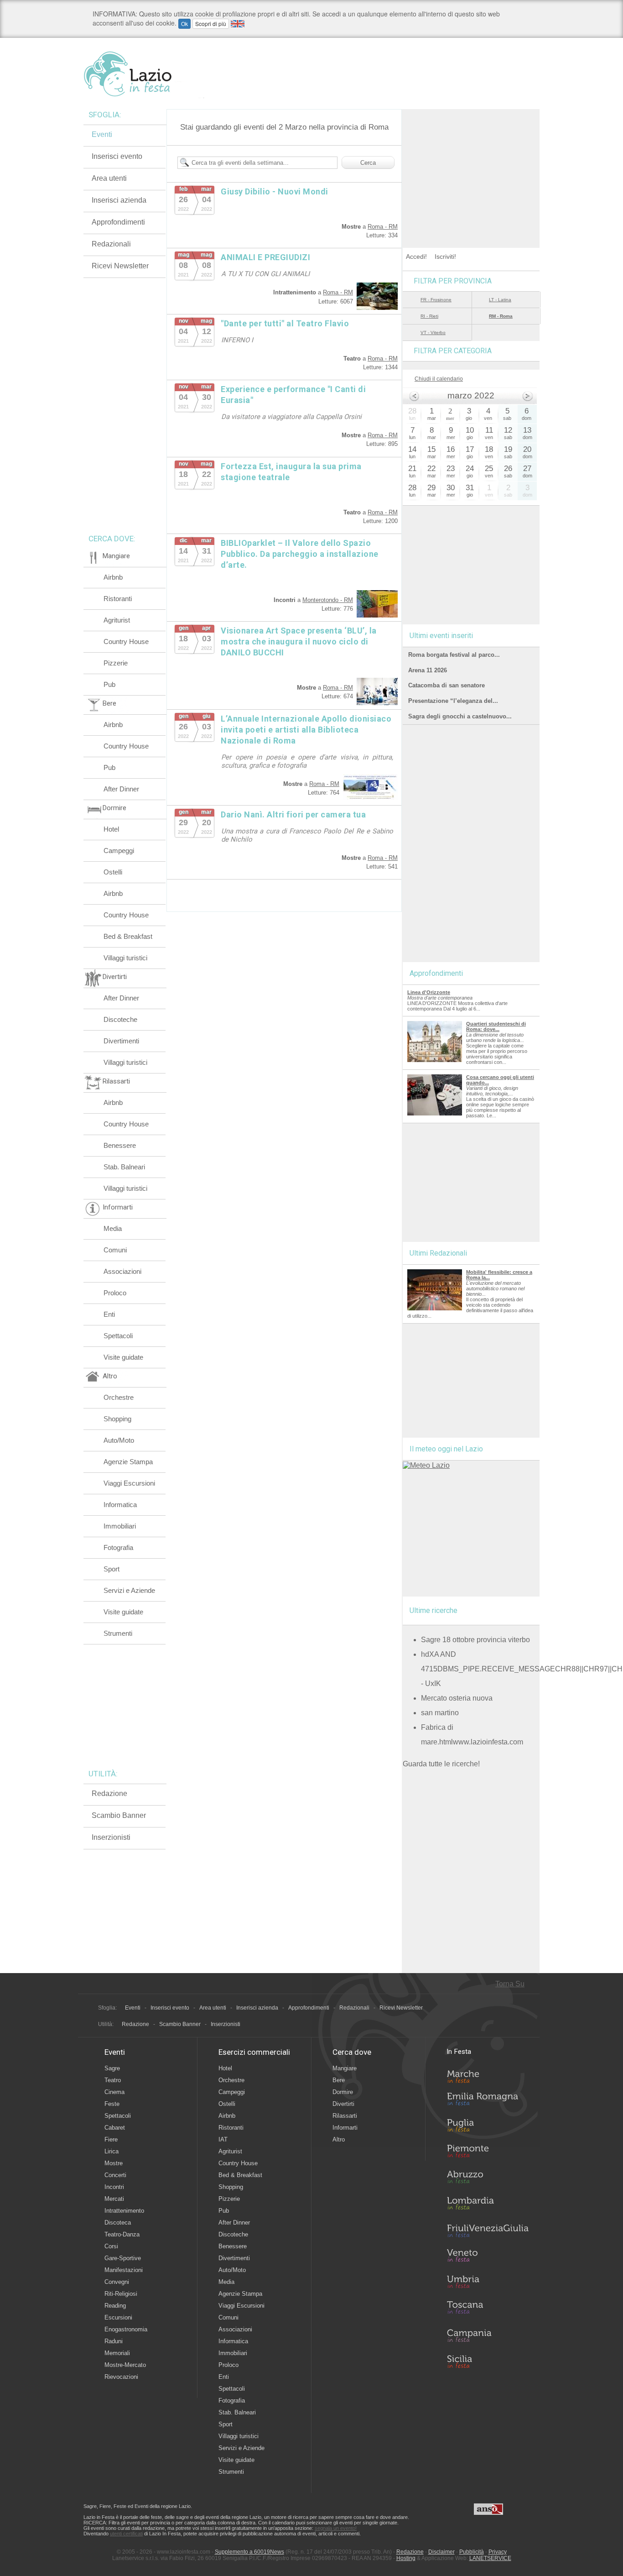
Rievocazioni (121, 2377)
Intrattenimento (124, 2211)
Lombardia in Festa (488, 2205)
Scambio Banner (119, 1815)
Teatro (113, 2080)
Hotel (111, 829)
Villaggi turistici (125, 958)
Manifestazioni (124, 2270)
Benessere (120, 1145)
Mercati (114, 2199)
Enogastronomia (126, 2329)
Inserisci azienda (119, 200)
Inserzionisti (111, 1837)
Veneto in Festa (488, 2257)
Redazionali (111, 244)
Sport (112, 1569)
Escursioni (118, 2317)
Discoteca (118, 2223)
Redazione (109, 1793)
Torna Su (510, 1984)
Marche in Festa (488, 2075)
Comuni (115, 1250)
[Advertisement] (471, 166)
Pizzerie (116, 663)
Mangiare (345, 2068)
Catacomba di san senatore (446, 685)
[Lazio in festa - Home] (144, 74)
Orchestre (119, 1397)
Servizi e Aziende (129, 1590)
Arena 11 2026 (428, 670)
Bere (339, 2080)
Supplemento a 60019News (249, 2552)
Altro (339, 2139)
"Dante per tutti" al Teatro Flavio (285, 323)
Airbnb (113, 577)
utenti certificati (126, 2534)
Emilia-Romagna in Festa (488, 2101)
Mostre (114, 2163)
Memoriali (117, 2353)
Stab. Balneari (124, 1167)
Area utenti (109, 178)
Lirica (112, 2151)
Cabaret (115, 2128)
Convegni (117, 2282)
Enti (109, 1314)
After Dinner (121, 789)
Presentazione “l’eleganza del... (453, 701)
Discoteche (120, 1019)
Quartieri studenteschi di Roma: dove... (496, 1026)
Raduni (114, 2341)
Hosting (406, 2558)
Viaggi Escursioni (129, 1483)
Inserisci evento (117, 156)
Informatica (120, 1505)
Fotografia (118, 1547)
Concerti (115, 2175)
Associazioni (122, 1271)
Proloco (115, 1293)
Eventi (102, 134)
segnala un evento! (336, 2528)
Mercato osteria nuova (457, 1698)
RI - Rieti (429, 316)
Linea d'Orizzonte (429, 992)
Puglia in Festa (488, 2127)
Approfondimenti (118, 222)
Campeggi (119, 851)
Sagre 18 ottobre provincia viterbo (475, 1640)
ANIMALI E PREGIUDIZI (265, 257)
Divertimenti (121, 1041)
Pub (109, 684)
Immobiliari (120, 1526)
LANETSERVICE (490, 2558)
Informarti (345, 2128)
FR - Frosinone (436, 300)
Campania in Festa (488, 2335)
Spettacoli (118, 1336)
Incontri (114, 2187)
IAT (223, 2139)
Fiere (111, 2139)
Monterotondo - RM (328, 600)
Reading (115, 2306)
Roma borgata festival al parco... (454, 655)
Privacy (498, 2552)
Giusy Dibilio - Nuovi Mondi (275, 191)
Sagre (112, 2068)
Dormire (343, 2092)
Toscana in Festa (488, 2309)
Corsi (111, 2246)
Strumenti (118, 1633)
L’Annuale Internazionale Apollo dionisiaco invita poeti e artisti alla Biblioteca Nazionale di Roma (306, 730)
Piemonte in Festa (488, 2153)
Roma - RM (383, 227)
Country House (126, 641)
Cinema (114, 2092)
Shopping (117, 1419)
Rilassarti (345, 2116)
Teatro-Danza (122, 2234)
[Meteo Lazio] (426, 1465)
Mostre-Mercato (125, 2365)
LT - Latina (500, 300)
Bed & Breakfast (128, 936)
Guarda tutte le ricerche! (441, 1764)
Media (113, 1228)
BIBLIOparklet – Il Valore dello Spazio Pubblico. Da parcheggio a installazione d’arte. (300, 554)
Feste (112, 2104)
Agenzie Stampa (128, 1462)
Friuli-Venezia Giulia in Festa (488, 2231)
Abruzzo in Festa (488, 2179)
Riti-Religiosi (121, 2294)
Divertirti (343, 2104)
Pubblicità (472, 2552)
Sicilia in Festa (488, 2361)
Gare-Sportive (123, 2258)
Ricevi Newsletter (120, 266)
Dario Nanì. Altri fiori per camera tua (293, 814)
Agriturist (117, 620)
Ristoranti (118, 599)
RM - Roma (501, 316)
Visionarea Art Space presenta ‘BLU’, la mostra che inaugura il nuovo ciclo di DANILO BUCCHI (299, 641)
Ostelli (113, 872)
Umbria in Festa (488, 2283)
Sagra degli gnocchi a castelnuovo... (460, 716)
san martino (440, 1713)
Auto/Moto (119, 1440)
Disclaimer (441, 2552)
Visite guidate (123, 1357)
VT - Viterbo (433, 332)
